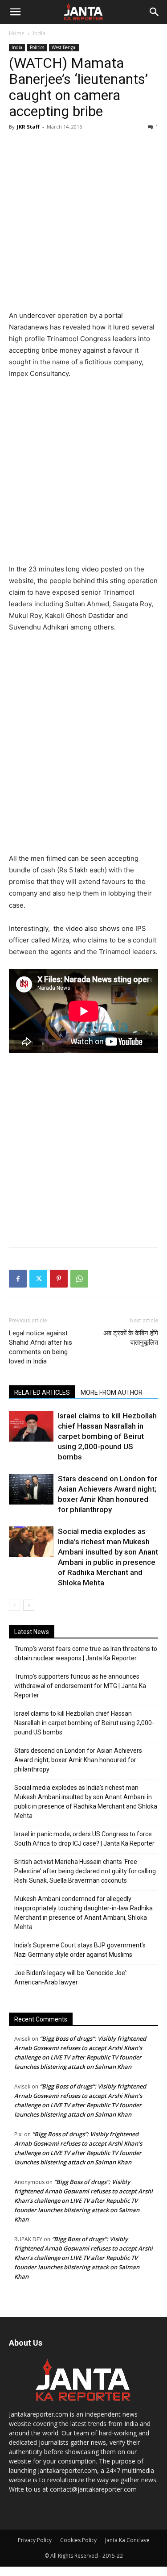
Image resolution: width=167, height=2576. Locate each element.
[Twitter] (38, 1279)
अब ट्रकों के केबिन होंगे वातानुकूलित (131, 1338)
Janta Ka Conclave (127, 2540)
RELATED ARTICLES (42, 1392)
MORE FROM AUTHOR (112, 1392)
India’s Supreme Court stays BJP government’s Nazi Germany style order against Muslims (80, 1950)
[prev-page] (14, 1605)
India (39, 33)
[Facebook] (18, 1279)
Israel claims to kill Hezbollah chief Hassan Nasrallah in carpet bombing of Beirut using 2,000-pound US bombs (107, 1436)
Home (17, 33)
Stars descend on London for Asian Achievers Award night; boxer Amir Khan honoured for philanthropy (78, 1760)
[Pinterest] (59, 1279)
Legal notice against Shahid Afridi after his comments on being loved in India (41, 1347)
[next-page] (29, 1605)
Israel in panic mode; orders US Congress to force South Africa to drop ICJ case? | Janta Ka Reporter (84, 1839)
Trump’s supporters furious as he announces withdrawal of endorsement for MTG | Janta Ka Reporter (80, 1686)
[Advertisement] (83, 222)
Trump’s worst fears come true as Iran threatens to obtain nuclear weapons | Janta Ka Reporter (86, 1653)
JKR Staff (28, 127)
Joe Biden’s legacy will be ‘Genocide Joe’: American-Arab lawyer (71, 1978)
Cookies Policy (78, 2540)
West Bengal (64, 47)
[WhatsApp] (79, 1279)
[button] (15, 12)
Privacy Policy (35, 2540)
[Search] (155, 12)
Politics (37, 47)
